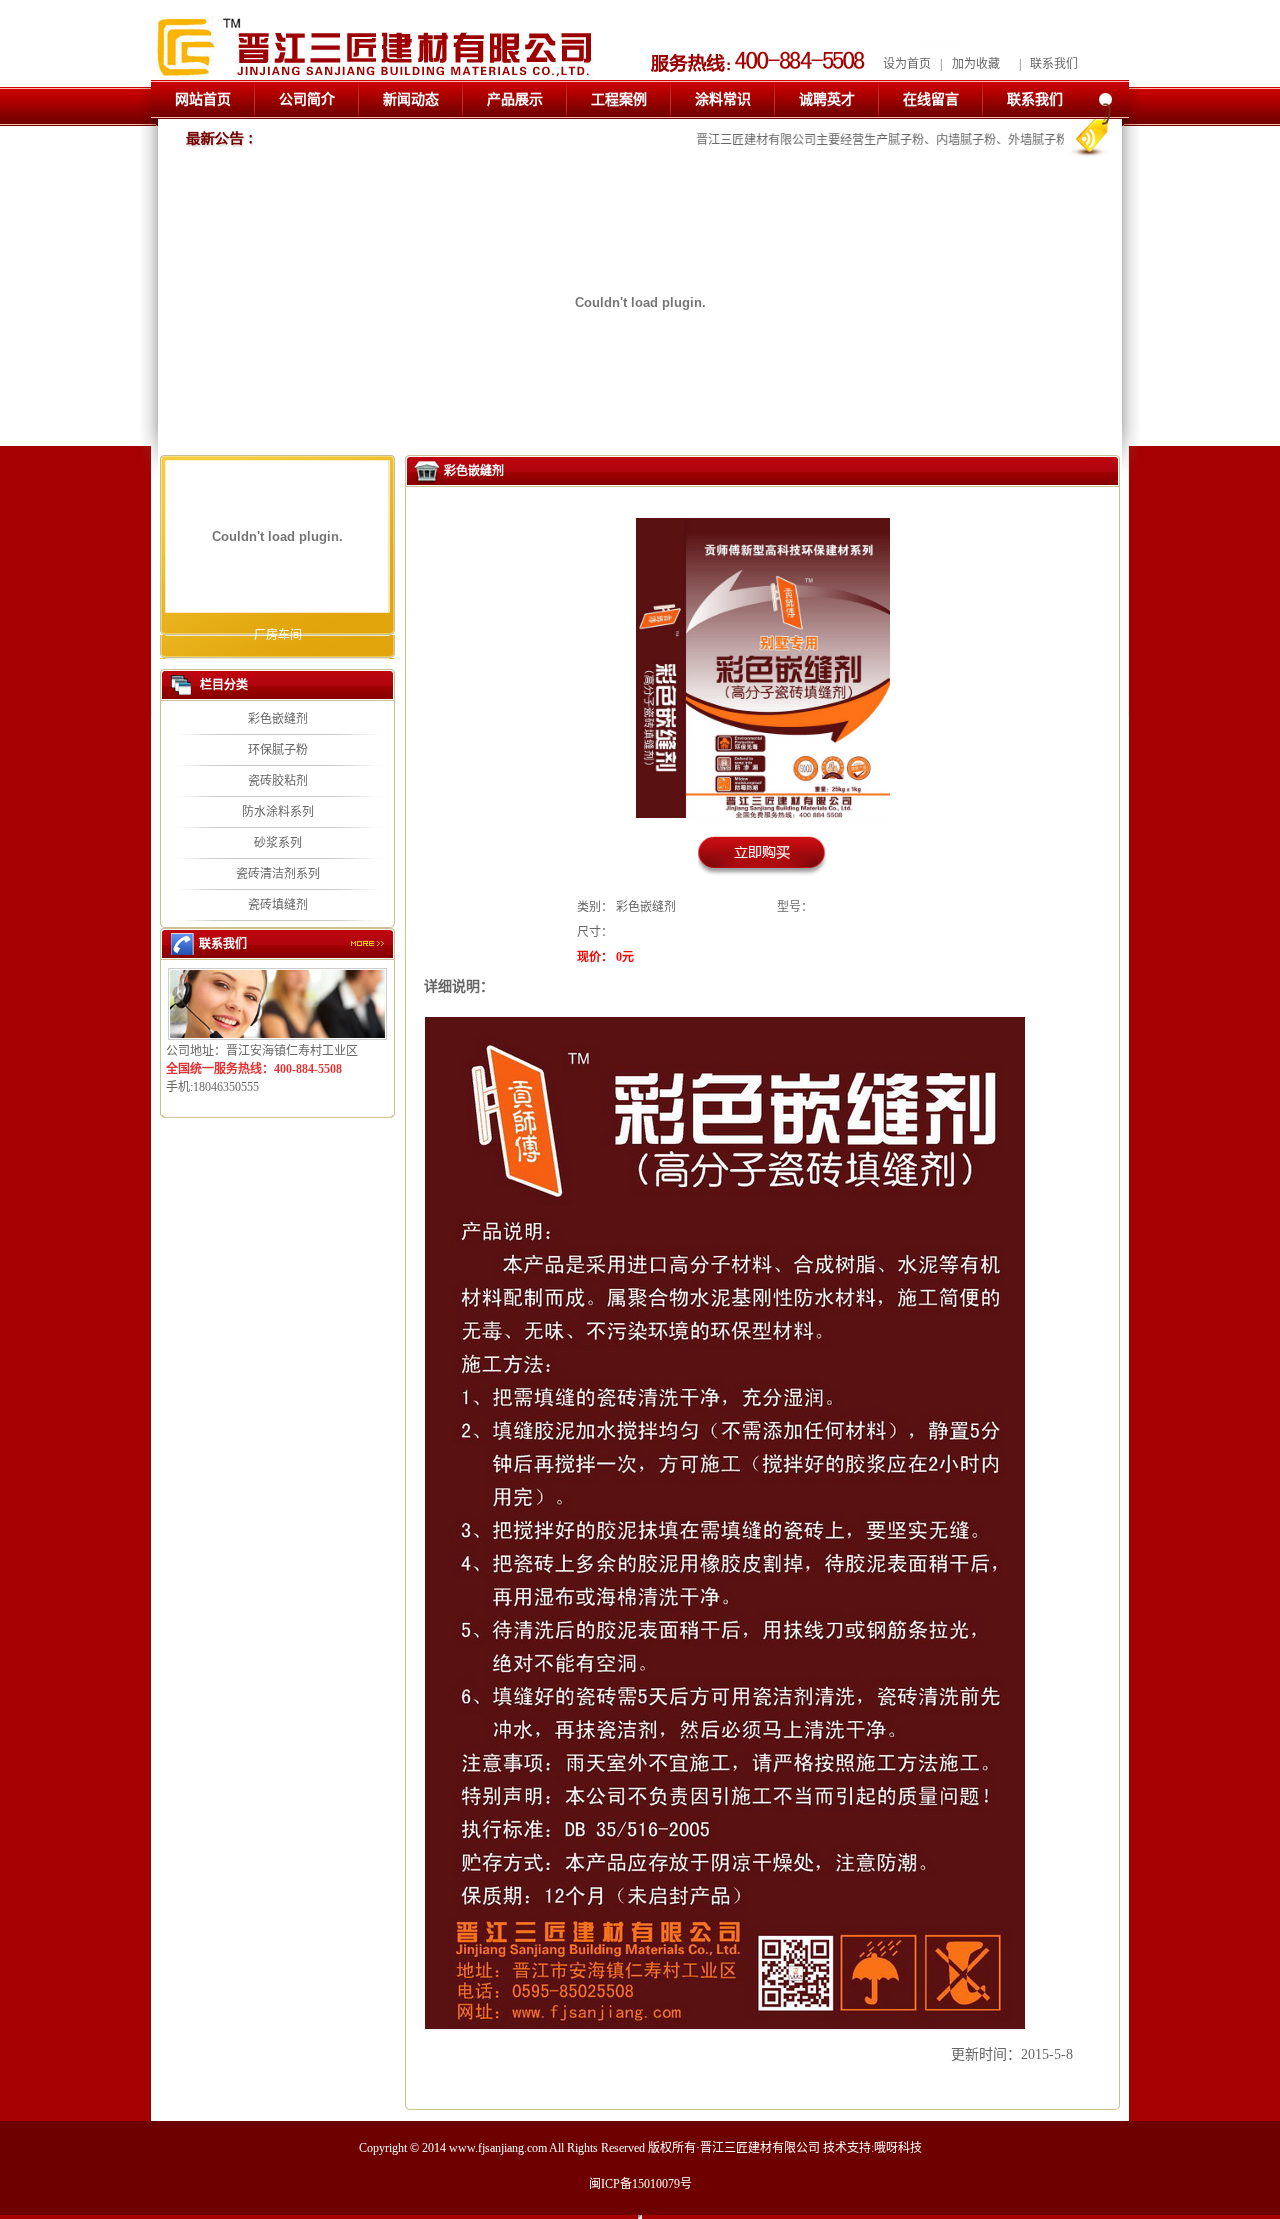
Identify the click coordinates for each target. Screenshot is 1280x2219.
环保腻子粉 (278, 750)
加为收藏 (976, 64)
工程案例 (619, 99)
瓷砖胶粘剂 (278, 781)
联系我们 (1054, 64)
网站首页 (203, 99)
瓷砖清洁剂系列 (278, 874)
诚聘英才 (827, 99)
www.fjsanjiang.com (498, 2148)
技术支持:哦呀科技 (872, 2148)
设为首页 (907, 64)
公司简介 (307, 99)
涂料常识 (723, 99)
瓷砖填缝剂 (278, 905)
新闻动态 (411, 99)
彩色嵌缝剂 (278, 719)
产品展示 (515, 99)
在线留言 (931, 99)
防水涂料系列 (278, 812)
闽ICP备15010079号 (640, 2184)
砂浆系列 (278, 843)
